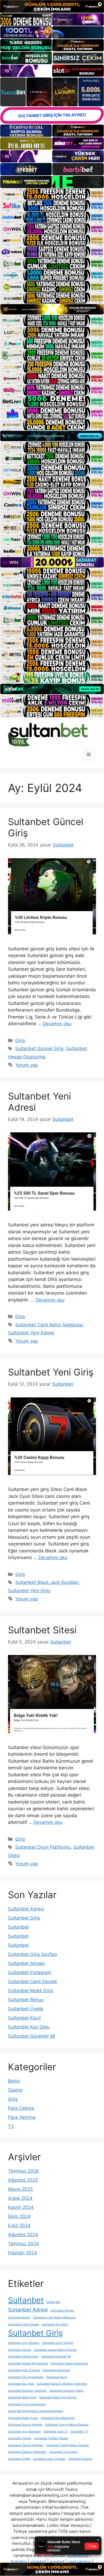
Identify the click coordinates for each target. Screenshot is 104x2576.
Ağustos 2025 (23, 2180)
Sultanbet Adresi (26, 1909)
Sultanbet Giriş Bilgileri (24, 2343)
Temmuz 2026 (23, 2171)
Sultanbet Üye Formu (63, 2452)
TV (11, 2126)
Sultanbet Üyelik (26, 2009)
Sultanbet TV (79, 2432)
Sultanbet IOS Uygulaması (26, 2377)
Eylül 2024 (19, 2225)
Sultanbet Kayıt (24, 2018)
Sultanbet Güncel (20, 2350)
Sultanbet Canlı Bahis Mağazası (49, 1325)
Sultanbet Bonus (26, 2000)
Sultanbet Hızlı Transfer (24, 2370)
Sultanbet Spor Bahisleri (24, 2432)
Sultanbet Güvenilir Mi (32, 2036)
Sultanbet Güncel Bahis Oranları (55, 2350)
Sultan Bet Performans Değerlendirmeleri (36, 2411)
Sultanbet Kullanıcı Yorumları (27, 2391)
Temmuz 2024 (23, 2244)
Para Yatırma (22, 2117)
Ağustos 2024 (23, 2235)
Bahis (14, 2081)
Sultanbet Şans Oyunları (49, 2459)
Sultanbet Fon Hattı (55, 2324)
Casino (15, 2090)
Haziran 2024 (23, 2253)
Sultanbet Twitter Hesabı (51, 2438)
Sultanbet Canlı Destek (33, 1981)
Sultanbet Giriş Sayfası (33, 1954)
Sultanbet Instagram (30, 1972)
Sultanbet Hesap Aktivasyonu (28, 2363)
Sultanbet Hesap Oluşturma (69, 2363)
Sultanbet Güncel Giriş (39, 1048)
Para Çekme (21, 2108)
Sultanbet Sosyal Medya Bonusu (67, 2425)
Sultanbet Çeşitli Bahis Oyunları (68, 2445)
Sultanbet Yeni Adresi (31, 1333)
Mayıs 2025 (20, 2189)
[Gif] (52, 309)
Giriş (20, 1040)
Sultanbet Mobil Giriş (31, 1991)
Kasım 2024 (21, 2207)
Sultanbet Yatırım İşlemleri (26, 2445)
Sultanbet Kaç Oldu (29, 2027)
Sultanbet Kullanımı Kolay (67, 2391)
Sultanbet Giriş (24, 1918)
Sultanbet (18, 1927)
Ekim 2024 (19, 2216)
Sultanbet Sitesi (42, 1630)
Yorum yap (27, 1065)
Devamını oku (57, 1024)
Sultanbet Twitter (20, 2438)
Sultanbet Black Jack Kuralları (47, 1582)
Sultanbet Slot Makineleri (58, 2418)
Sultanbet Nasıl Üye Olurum (58, 2397)
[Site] (52, 194)
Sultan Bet (53, 2302)
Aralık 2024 (20, 2198)
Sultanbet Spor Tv (56, 2432)
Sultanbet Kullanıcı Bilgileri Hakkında (62, 2384)
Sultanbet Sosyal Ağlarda (25, 2425)
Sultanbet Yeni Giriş (51, 1372)
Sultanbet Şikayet (80, 2459)
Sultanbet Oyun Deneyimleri (27, 2404)
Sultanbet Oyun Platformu (43, 1847)
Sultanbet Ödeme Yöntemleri (27, 2452)
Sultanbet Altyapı (26, 1963)
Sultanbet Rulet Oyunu (23, 2418)
